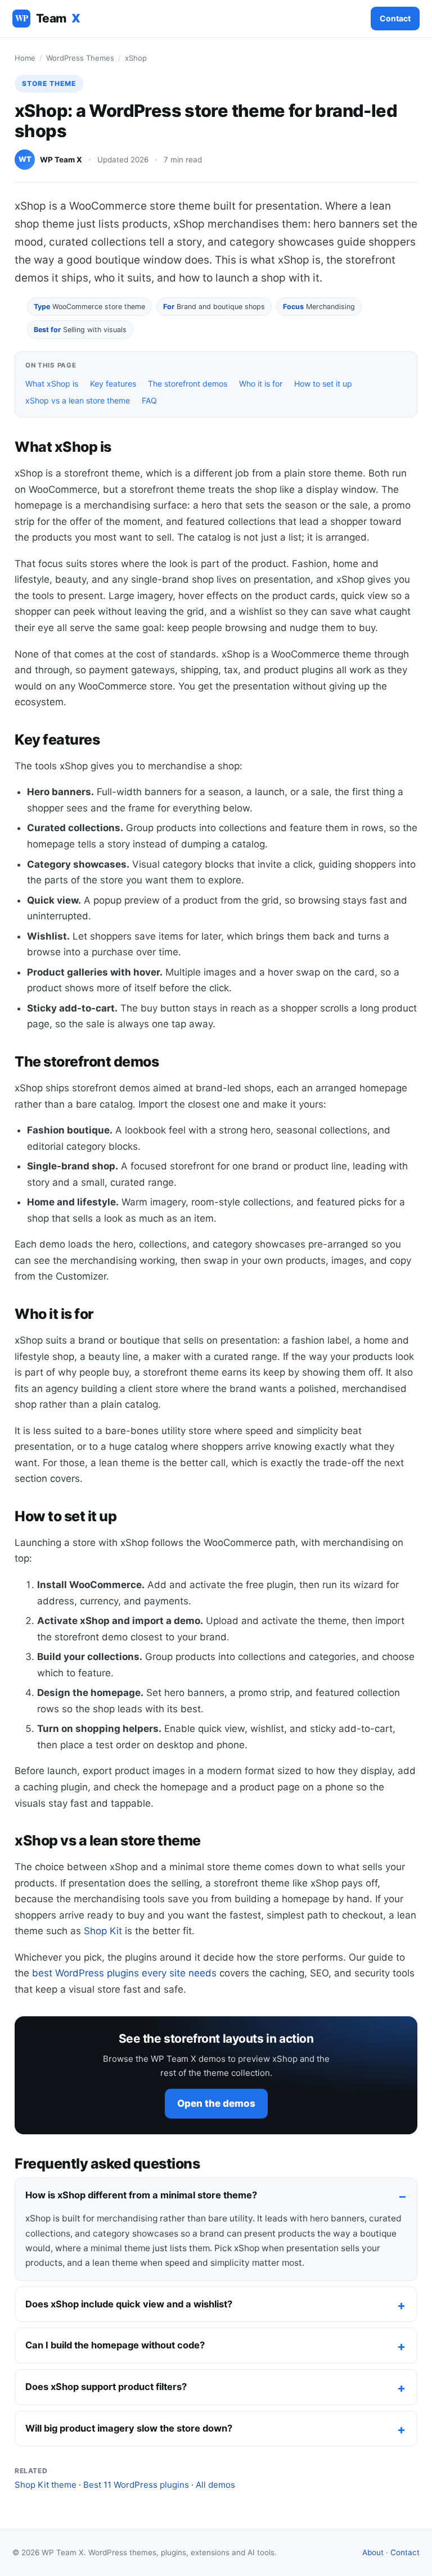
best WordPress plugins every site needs (124, 1973)
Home (25, 58)
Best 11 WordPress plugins (136, 2485)
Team (48, 18)
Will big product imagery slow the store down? (129, 2428)
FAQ (149, 400)
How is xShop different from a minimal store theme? (141, 2195)
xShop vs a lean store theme (78, 400)
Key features (113, 384)
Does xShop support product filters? (106, 2387)
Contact (395, 18)
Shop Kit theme (46, 2485)
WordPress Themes (80, 58)
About (373, 2552)
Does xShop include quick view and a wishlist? (129, 2304)
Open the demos (216, 2103)
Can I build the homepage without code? (115, 2345)
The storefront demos (188, 384)
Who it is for (261, 384)
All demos (215, 2485)
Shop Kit (103, 1931)
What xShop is (52, 384)
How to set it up (323, 384)
